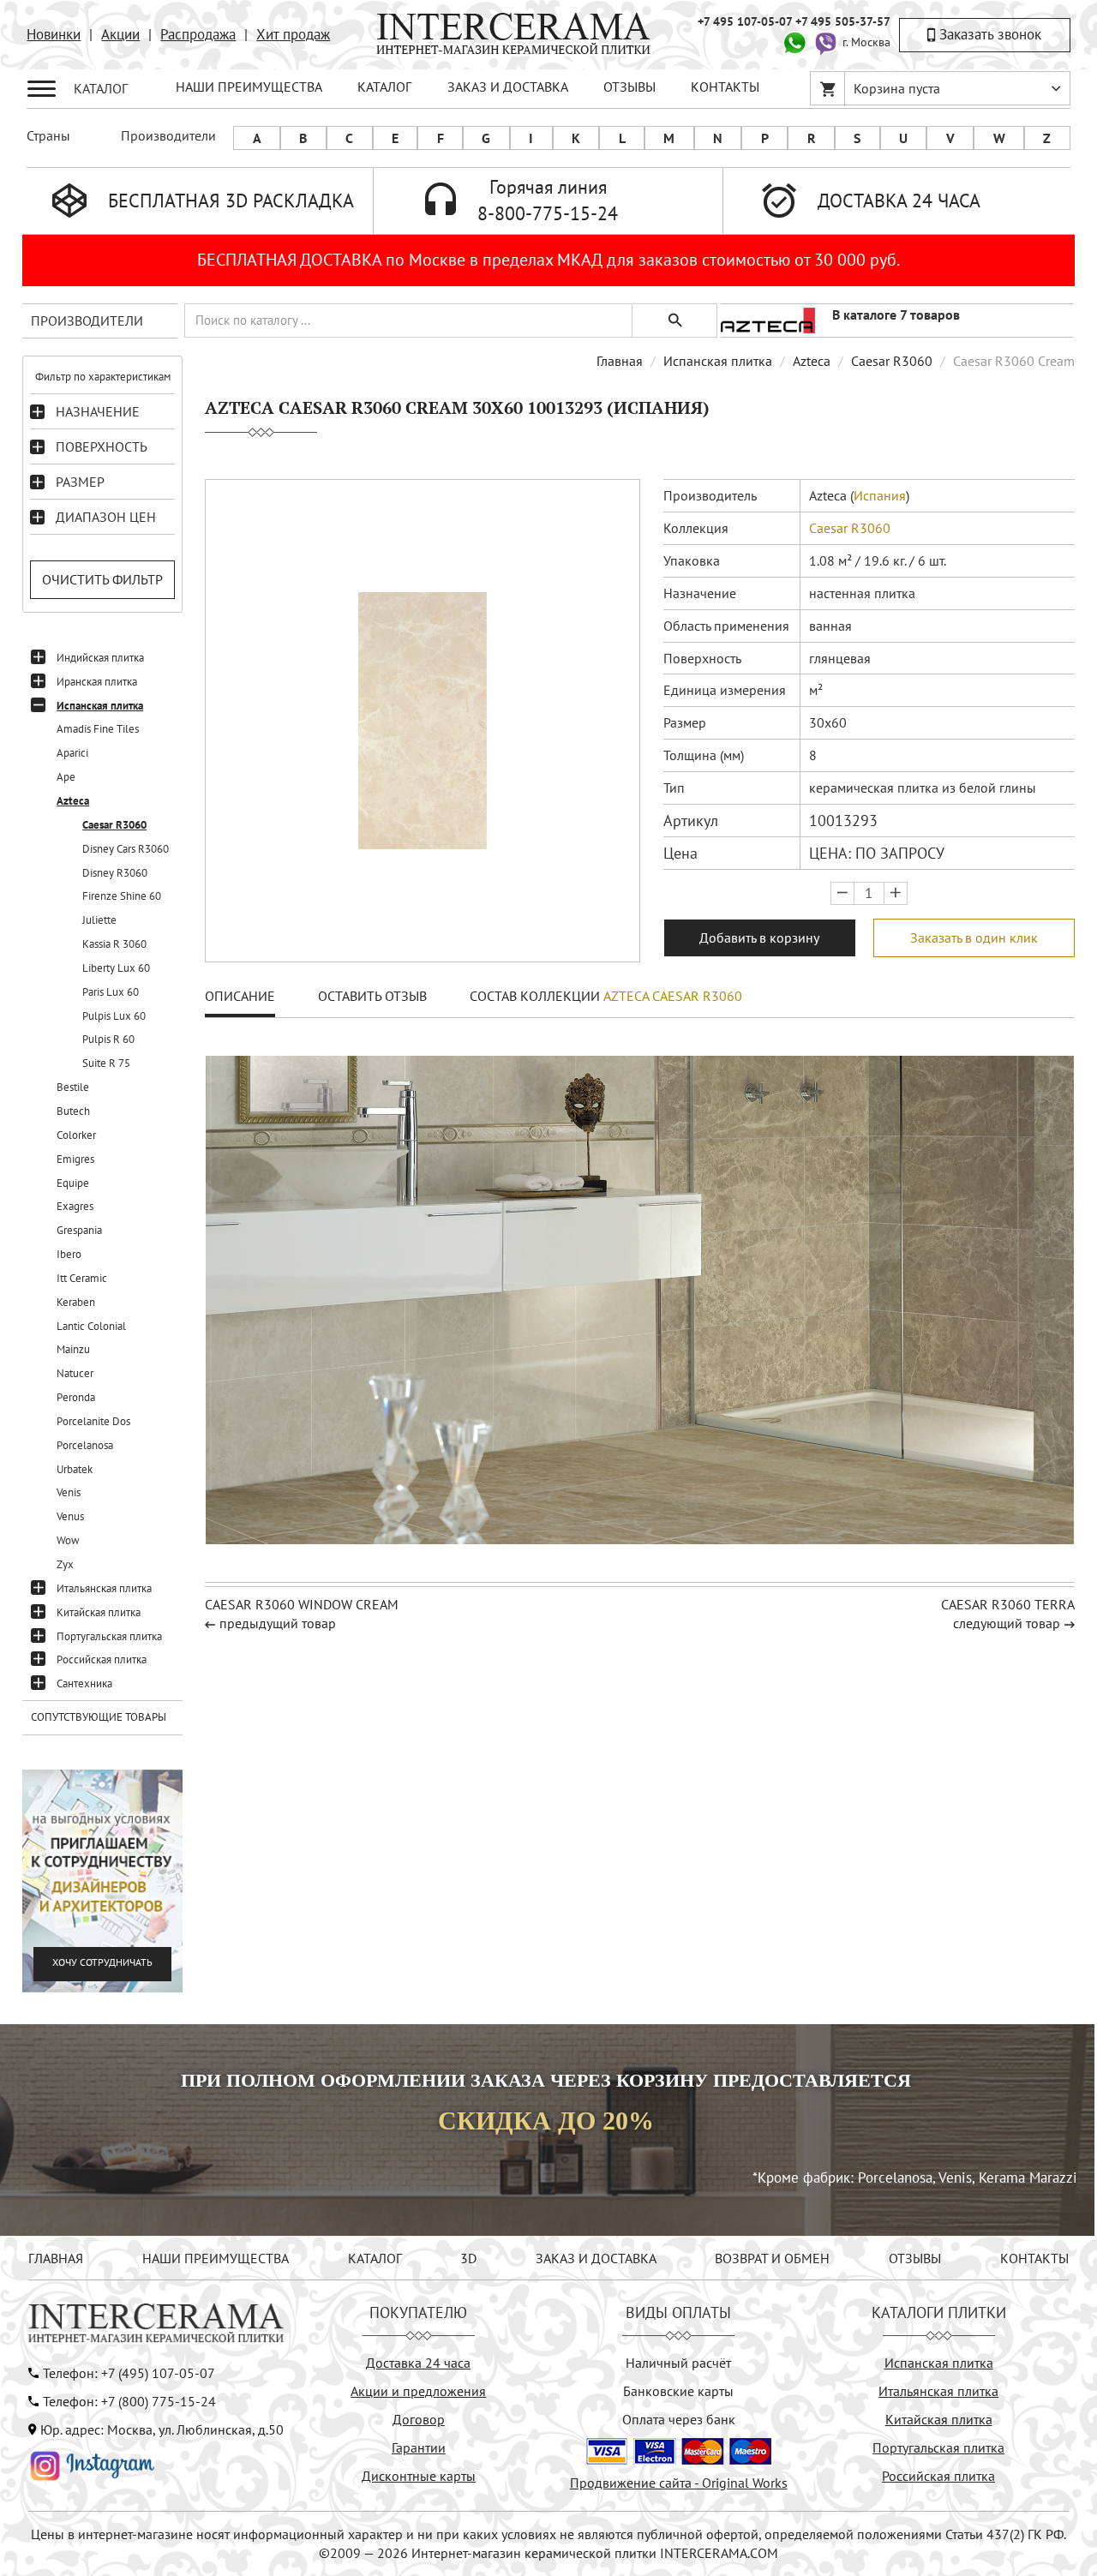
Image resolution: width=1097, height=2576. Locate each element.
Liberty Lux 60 (116, 968)
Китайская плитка (99, 1612)
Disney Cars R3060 (126, 849)
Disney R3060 (115, 873)
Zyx (65, 1564)
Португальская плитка (109, 1636)
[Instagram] (93, 2464)
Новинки (54, 34)
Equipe (73, 1183)
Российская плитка (102, 1659)
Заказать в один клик (974, 938)
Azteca (73, 801)
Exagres (75, 1206)
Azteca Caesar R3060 (673, 996)
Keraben (76, 1302)
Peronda (76, 1397)
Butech (73, 1111)
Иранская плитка (97, 682)
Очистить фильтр (102, 579)
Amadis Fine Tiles (98, 729)
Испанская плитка (100, 706)
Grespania (79, 1230)
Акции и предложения (418, 2391)
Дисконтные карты (419, 2476)
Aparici (72, 753)
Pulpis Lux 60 (114, 1016)
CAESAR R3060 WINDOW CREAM (302, 1604)
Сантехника (84, 1683)
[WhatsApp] (794, 41)
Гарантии (419, 2447)
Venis (69, 1492)
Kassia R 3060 (114, 944)
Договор (419, 2419)
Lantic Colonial (91, 1326)
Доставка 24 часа (418, 2363)
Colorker (76, 1135)
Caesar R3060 (114, 825)
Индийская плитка (100, 658)
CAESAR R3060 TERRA (1008, 1604)
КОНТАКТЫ (725, 87)
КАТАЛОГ (384, 87)
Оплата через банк (679, 2419)
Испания (880, 495)
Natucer (75, 1373)
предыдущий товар (278, 1623)
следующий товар (1007, 1623)
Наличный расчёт (678, 2363)
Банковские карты (678, 2391)
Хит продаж (293, 34)
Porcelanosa (85, 1445)
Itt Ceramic (82, 1278)
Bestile (73, 1087)
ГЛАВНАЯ (56, 2258)
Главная (620, 361)
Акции (120, 34)
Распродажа (198, 34)
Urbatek (75, 1469)
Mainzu (73, 1349)
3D (468, 2258)
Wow (68, 1540)
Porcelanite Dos (93, 1421)
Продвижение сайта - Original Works (679, 2483)
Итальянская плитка (104, 1588)
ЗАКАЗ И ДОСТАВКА (508, 87)
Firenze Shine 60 (122, 896)
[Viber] (825, 41)
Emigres (75, 1159)
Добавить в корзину (759, 938)
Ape (66, 777)
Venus (70, 1516)
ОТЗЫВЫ (629, 87)
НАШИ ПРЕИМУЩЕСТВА (249, 87)
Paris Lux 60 (111, 992)
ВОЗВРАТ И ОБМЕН (772, 2258)
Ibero (69, 1254)
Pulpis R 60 (108, 1039)
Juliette (99, 920)
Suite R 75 (106, 1063)
